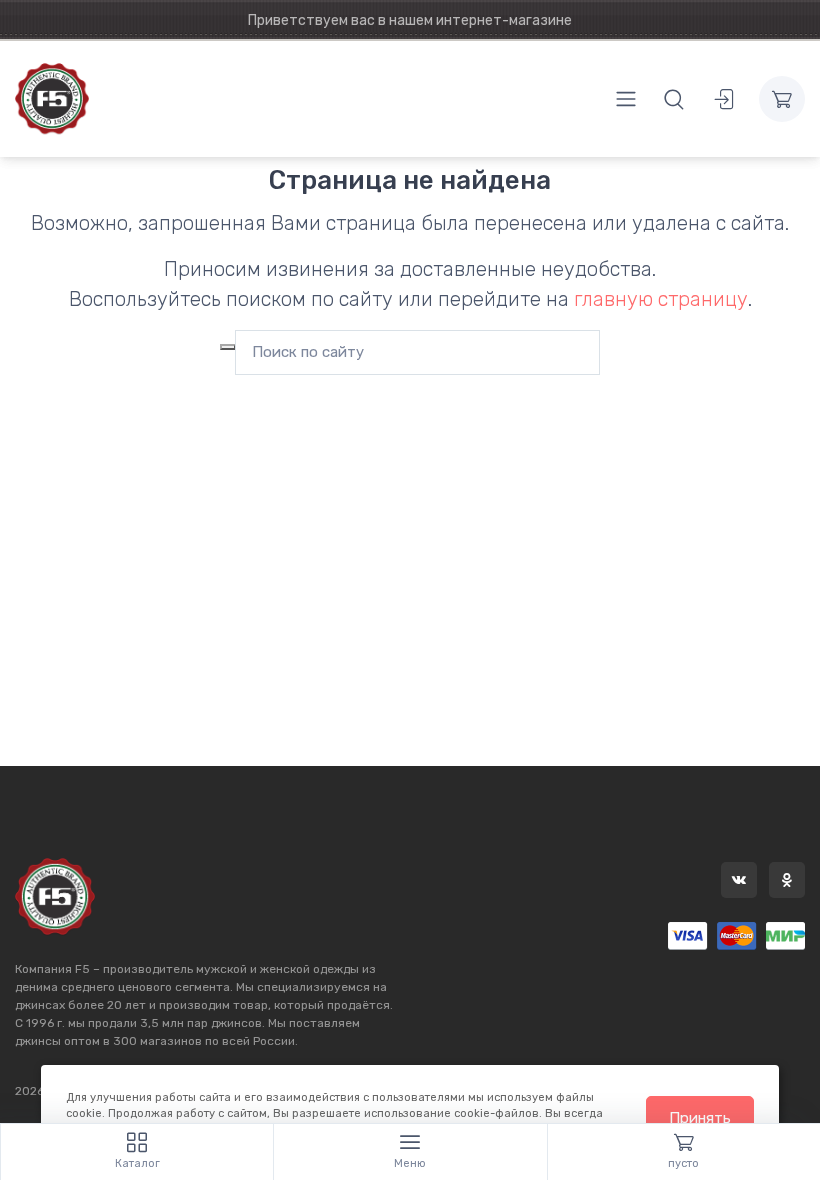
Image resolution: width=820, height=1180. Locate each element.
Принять (700, 1118)
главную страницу (661, 299)
